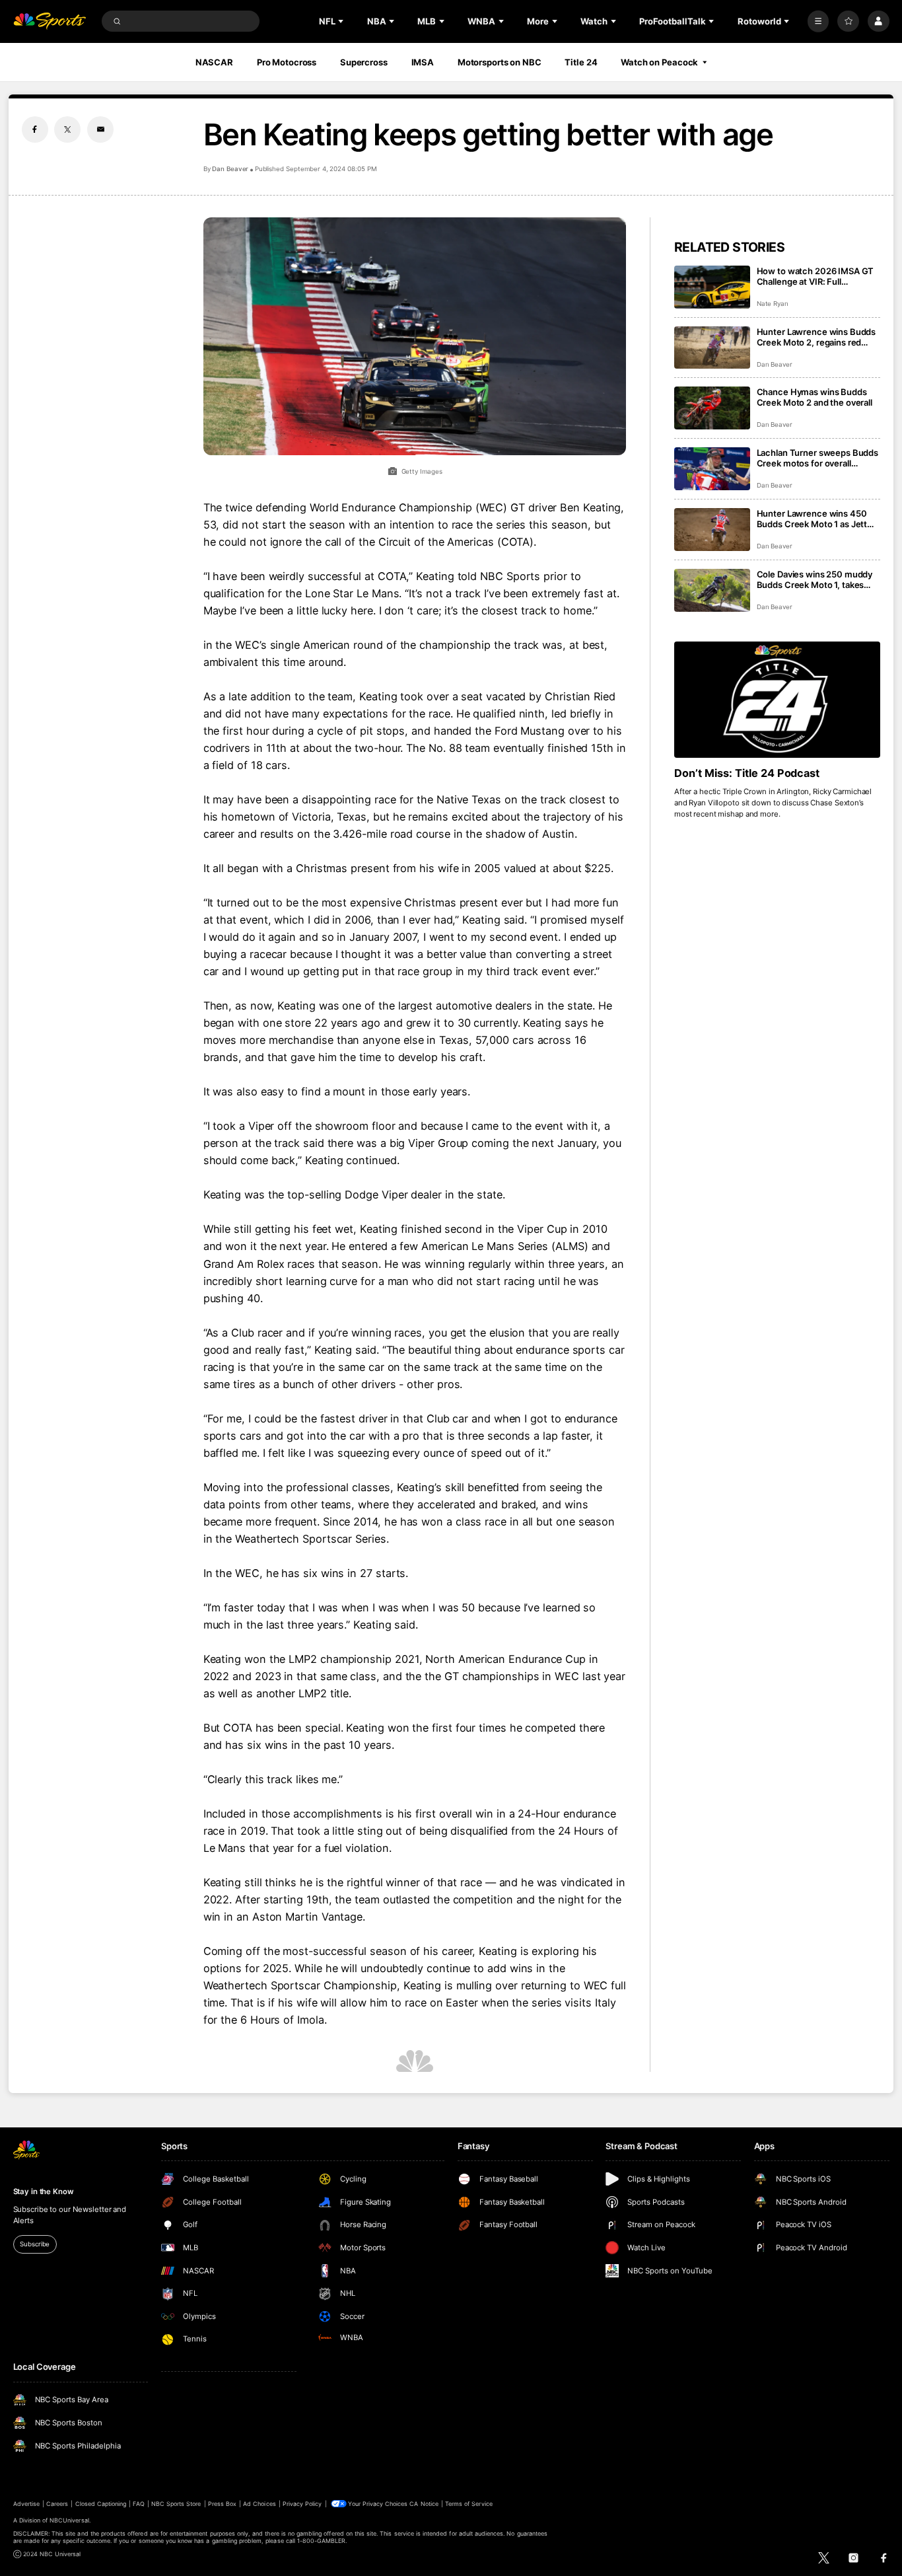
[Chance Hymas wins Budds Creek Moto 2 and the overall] (712, 408)
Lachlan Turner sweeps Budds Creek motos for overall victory (818, 458)
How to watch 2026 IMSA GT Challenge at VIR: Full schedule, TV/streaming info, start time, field (815, 276)
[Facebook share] (35, 129)
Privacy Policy (302, 2504)
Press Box (222, 2504)
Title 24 (581, 62)
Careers (57, 2504)
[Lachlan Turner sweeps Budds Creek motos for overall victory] (712, 469)
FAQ (138, 2504)
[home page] (50, 21)
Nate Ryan (773, 304)
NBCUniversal (69, 2520)
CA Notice (424, 2504)
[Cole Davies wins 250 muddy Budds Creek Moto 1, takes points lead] (712, 590)
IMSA (423, 62)
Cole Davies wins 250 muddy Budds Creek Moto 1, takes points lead (815, 579)
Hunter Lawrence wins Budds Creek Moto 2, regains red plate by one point (816, 337)
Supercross (364, 62)
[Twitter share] (67, 129)
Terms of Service (469, 2504)
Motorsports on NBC (500, 62)
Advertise (26, 2504)
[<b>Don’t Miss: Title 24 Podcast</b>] (778, 700)
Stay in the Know (44, 2191)
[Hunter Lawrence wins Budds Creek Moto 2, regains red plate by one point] (712, 348)
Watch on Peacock (659, 62)
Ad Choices (259, 2504)
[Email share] (100, 129)
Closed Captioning (101, 2504)
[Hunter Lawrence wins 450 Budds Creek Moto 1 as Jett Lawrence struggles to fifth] (712, 530)
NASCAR (214, 62)
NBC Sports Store (176, 2504)
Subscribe (35, 2244)
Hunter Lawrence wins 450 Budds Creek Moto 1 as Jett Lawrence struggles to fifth (812, 519)
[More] (818, 21)
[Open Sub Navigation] (342, 21)
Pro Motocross (287, 62)
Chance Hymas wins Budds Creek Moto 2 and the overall (815, 397)
